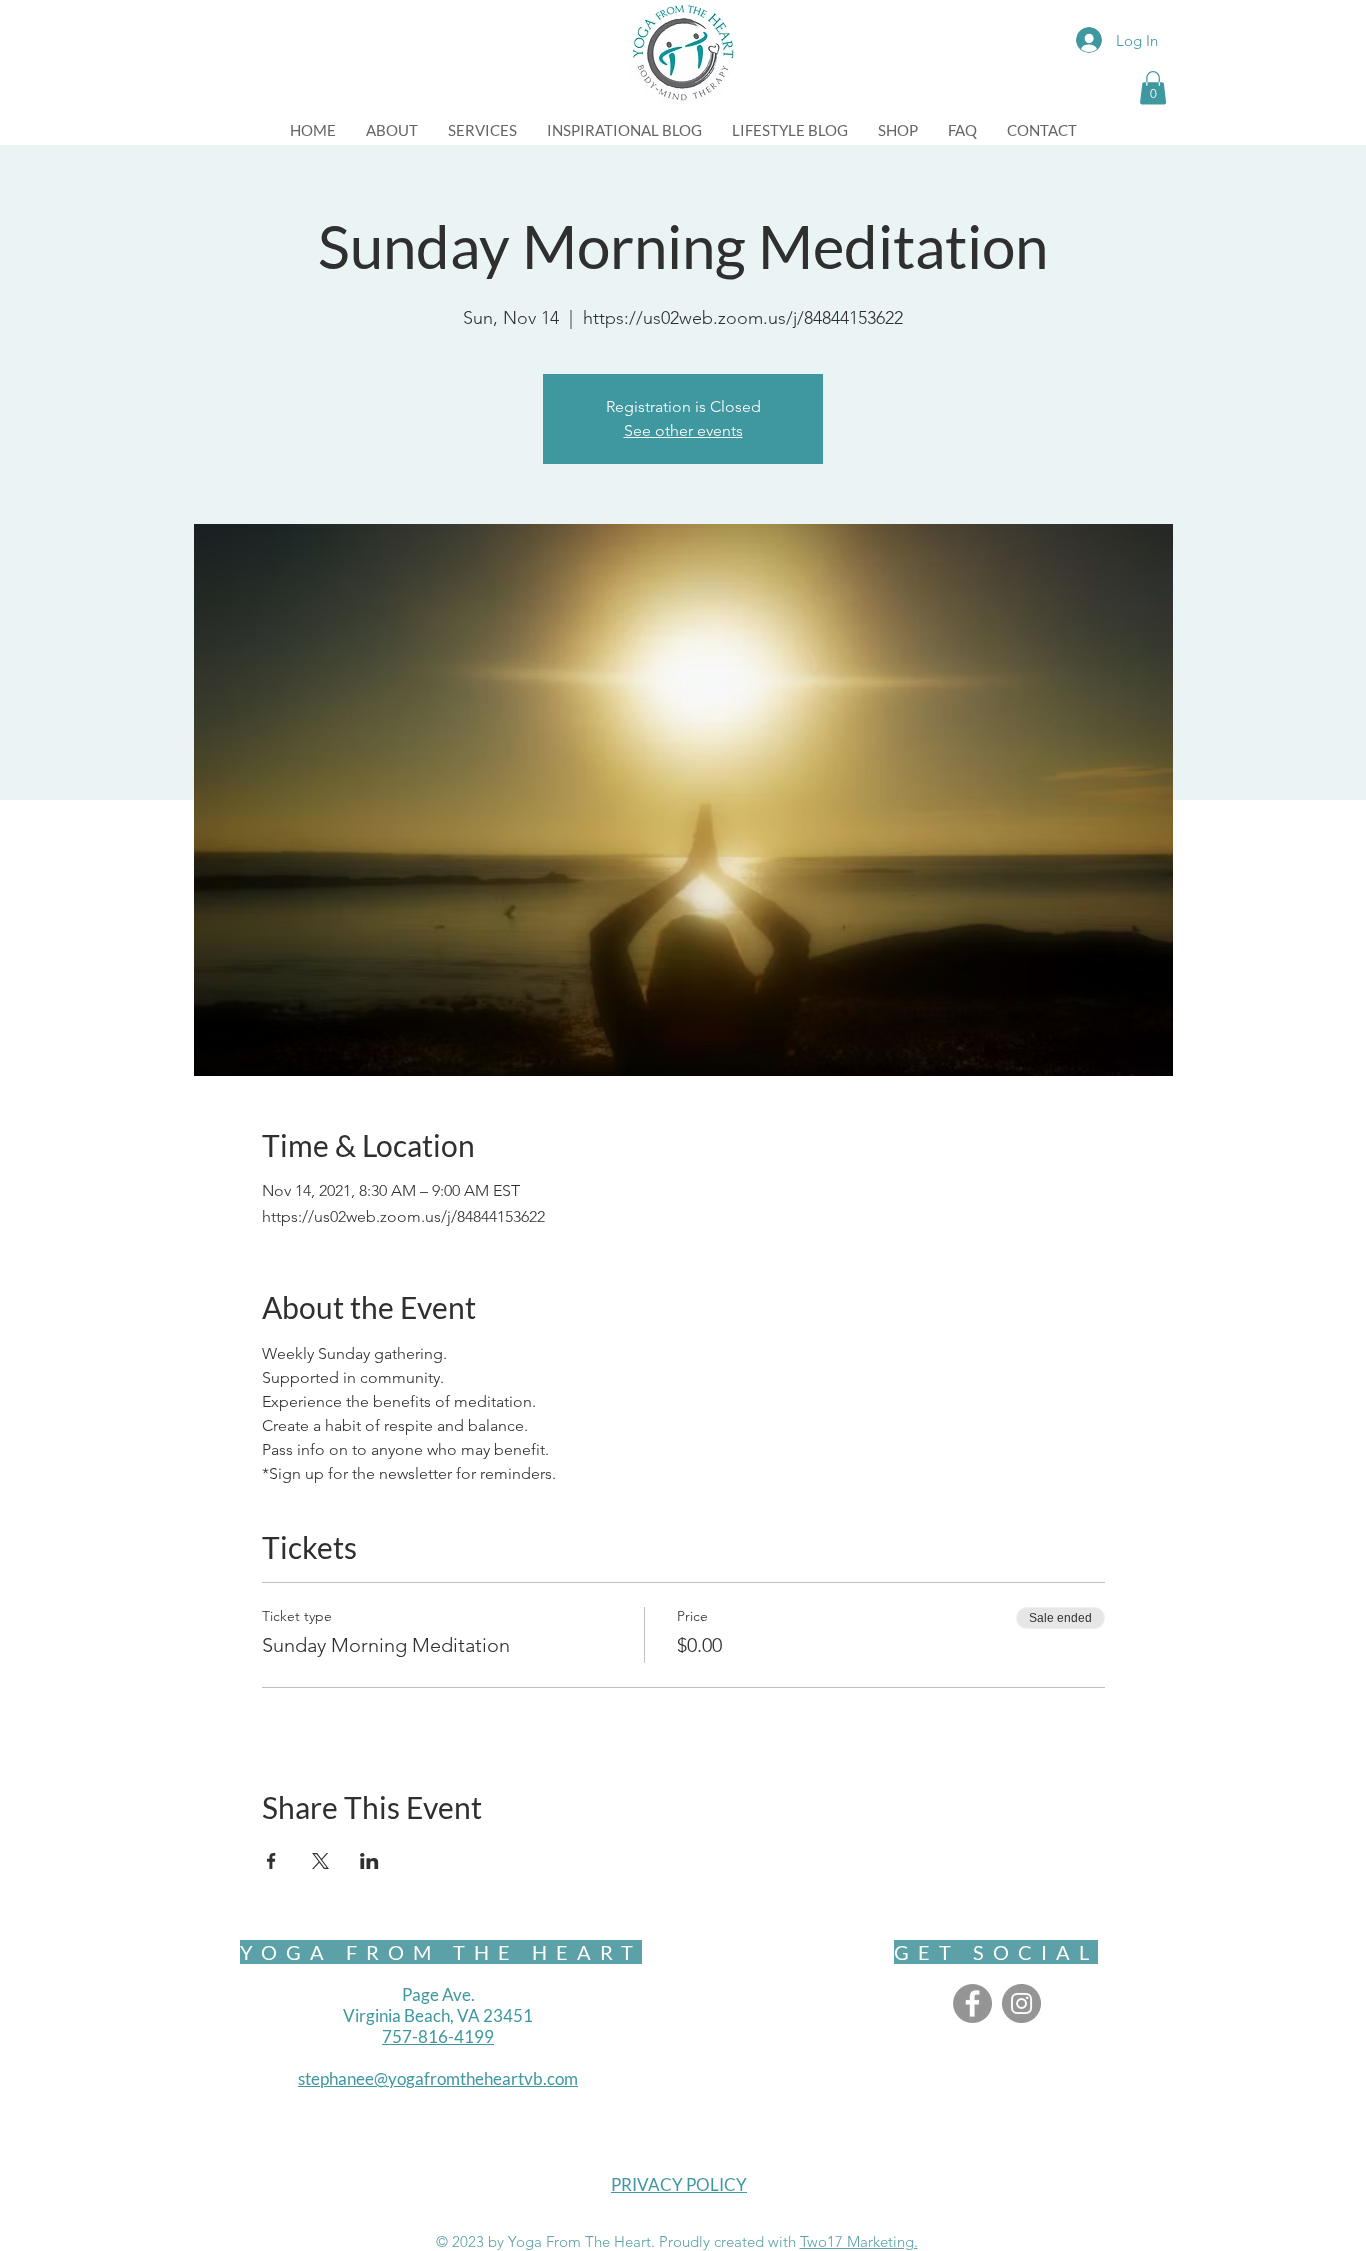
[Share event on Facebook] (271, 1861)
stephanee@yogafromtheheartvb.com (438, 2078)
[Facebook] (972, 2003)
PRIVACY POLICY (679, 2184)
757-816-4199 (438, 2036)
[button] (1153, 87)
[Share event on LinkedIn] (369, 1861)
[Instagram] (1021, 2003)
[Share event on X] (320, 1861)
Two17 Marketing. (859, 2241)
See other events (683, 430)
